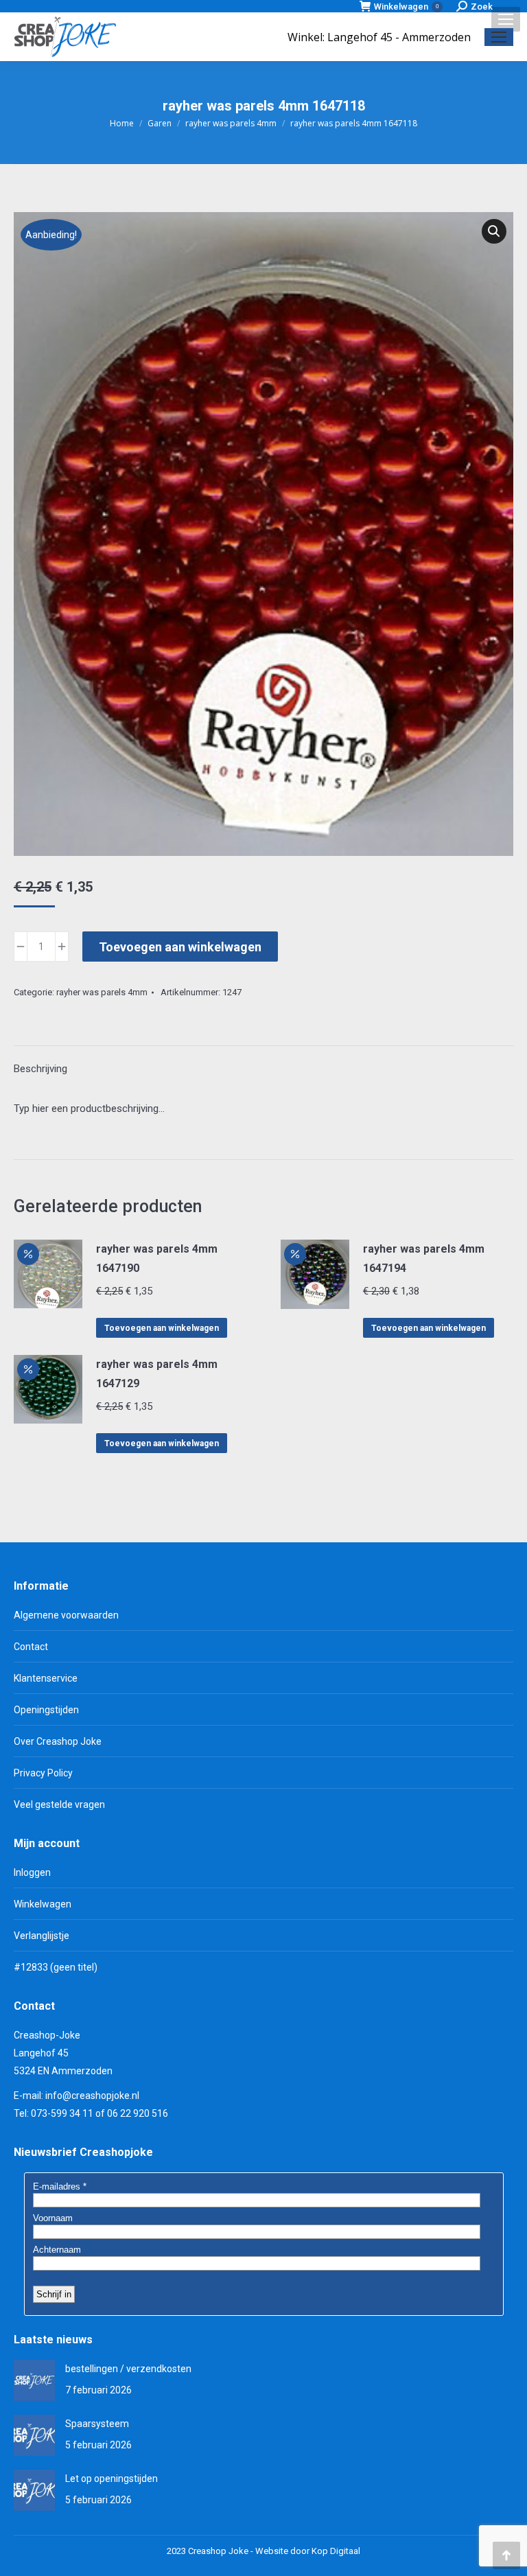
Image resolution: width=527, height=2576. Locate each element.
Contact (31, 1647)
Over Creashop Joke (58, 1741)
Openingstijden (46, 1710)
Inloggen (32, 1872)
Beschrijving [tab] (40, 1069)
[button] (494, 231)
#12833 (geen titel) (56, 1967)
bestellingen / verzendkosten (128, 2369)
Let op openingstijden (112, 2479)
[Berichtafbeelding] (34, 2380)
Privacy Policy (43, 1773)
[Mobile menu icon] (506, 19)
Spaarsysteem (97, 2424)
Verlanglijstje (42, 1936)
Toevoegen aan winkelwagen (180, 947)
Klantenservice (46, 1678)
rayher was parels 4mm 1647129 (157, 1374)
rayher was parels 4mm (102, 992)
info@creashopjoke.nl (92, 2096)
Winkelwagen (406, 7)
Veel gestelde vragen (59, 1805)
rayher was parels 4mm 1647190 (157, 1258)
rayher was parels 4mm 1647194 (424, 1258)
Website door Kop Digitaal (308, 2551)
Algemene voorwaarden (66, 1615)
